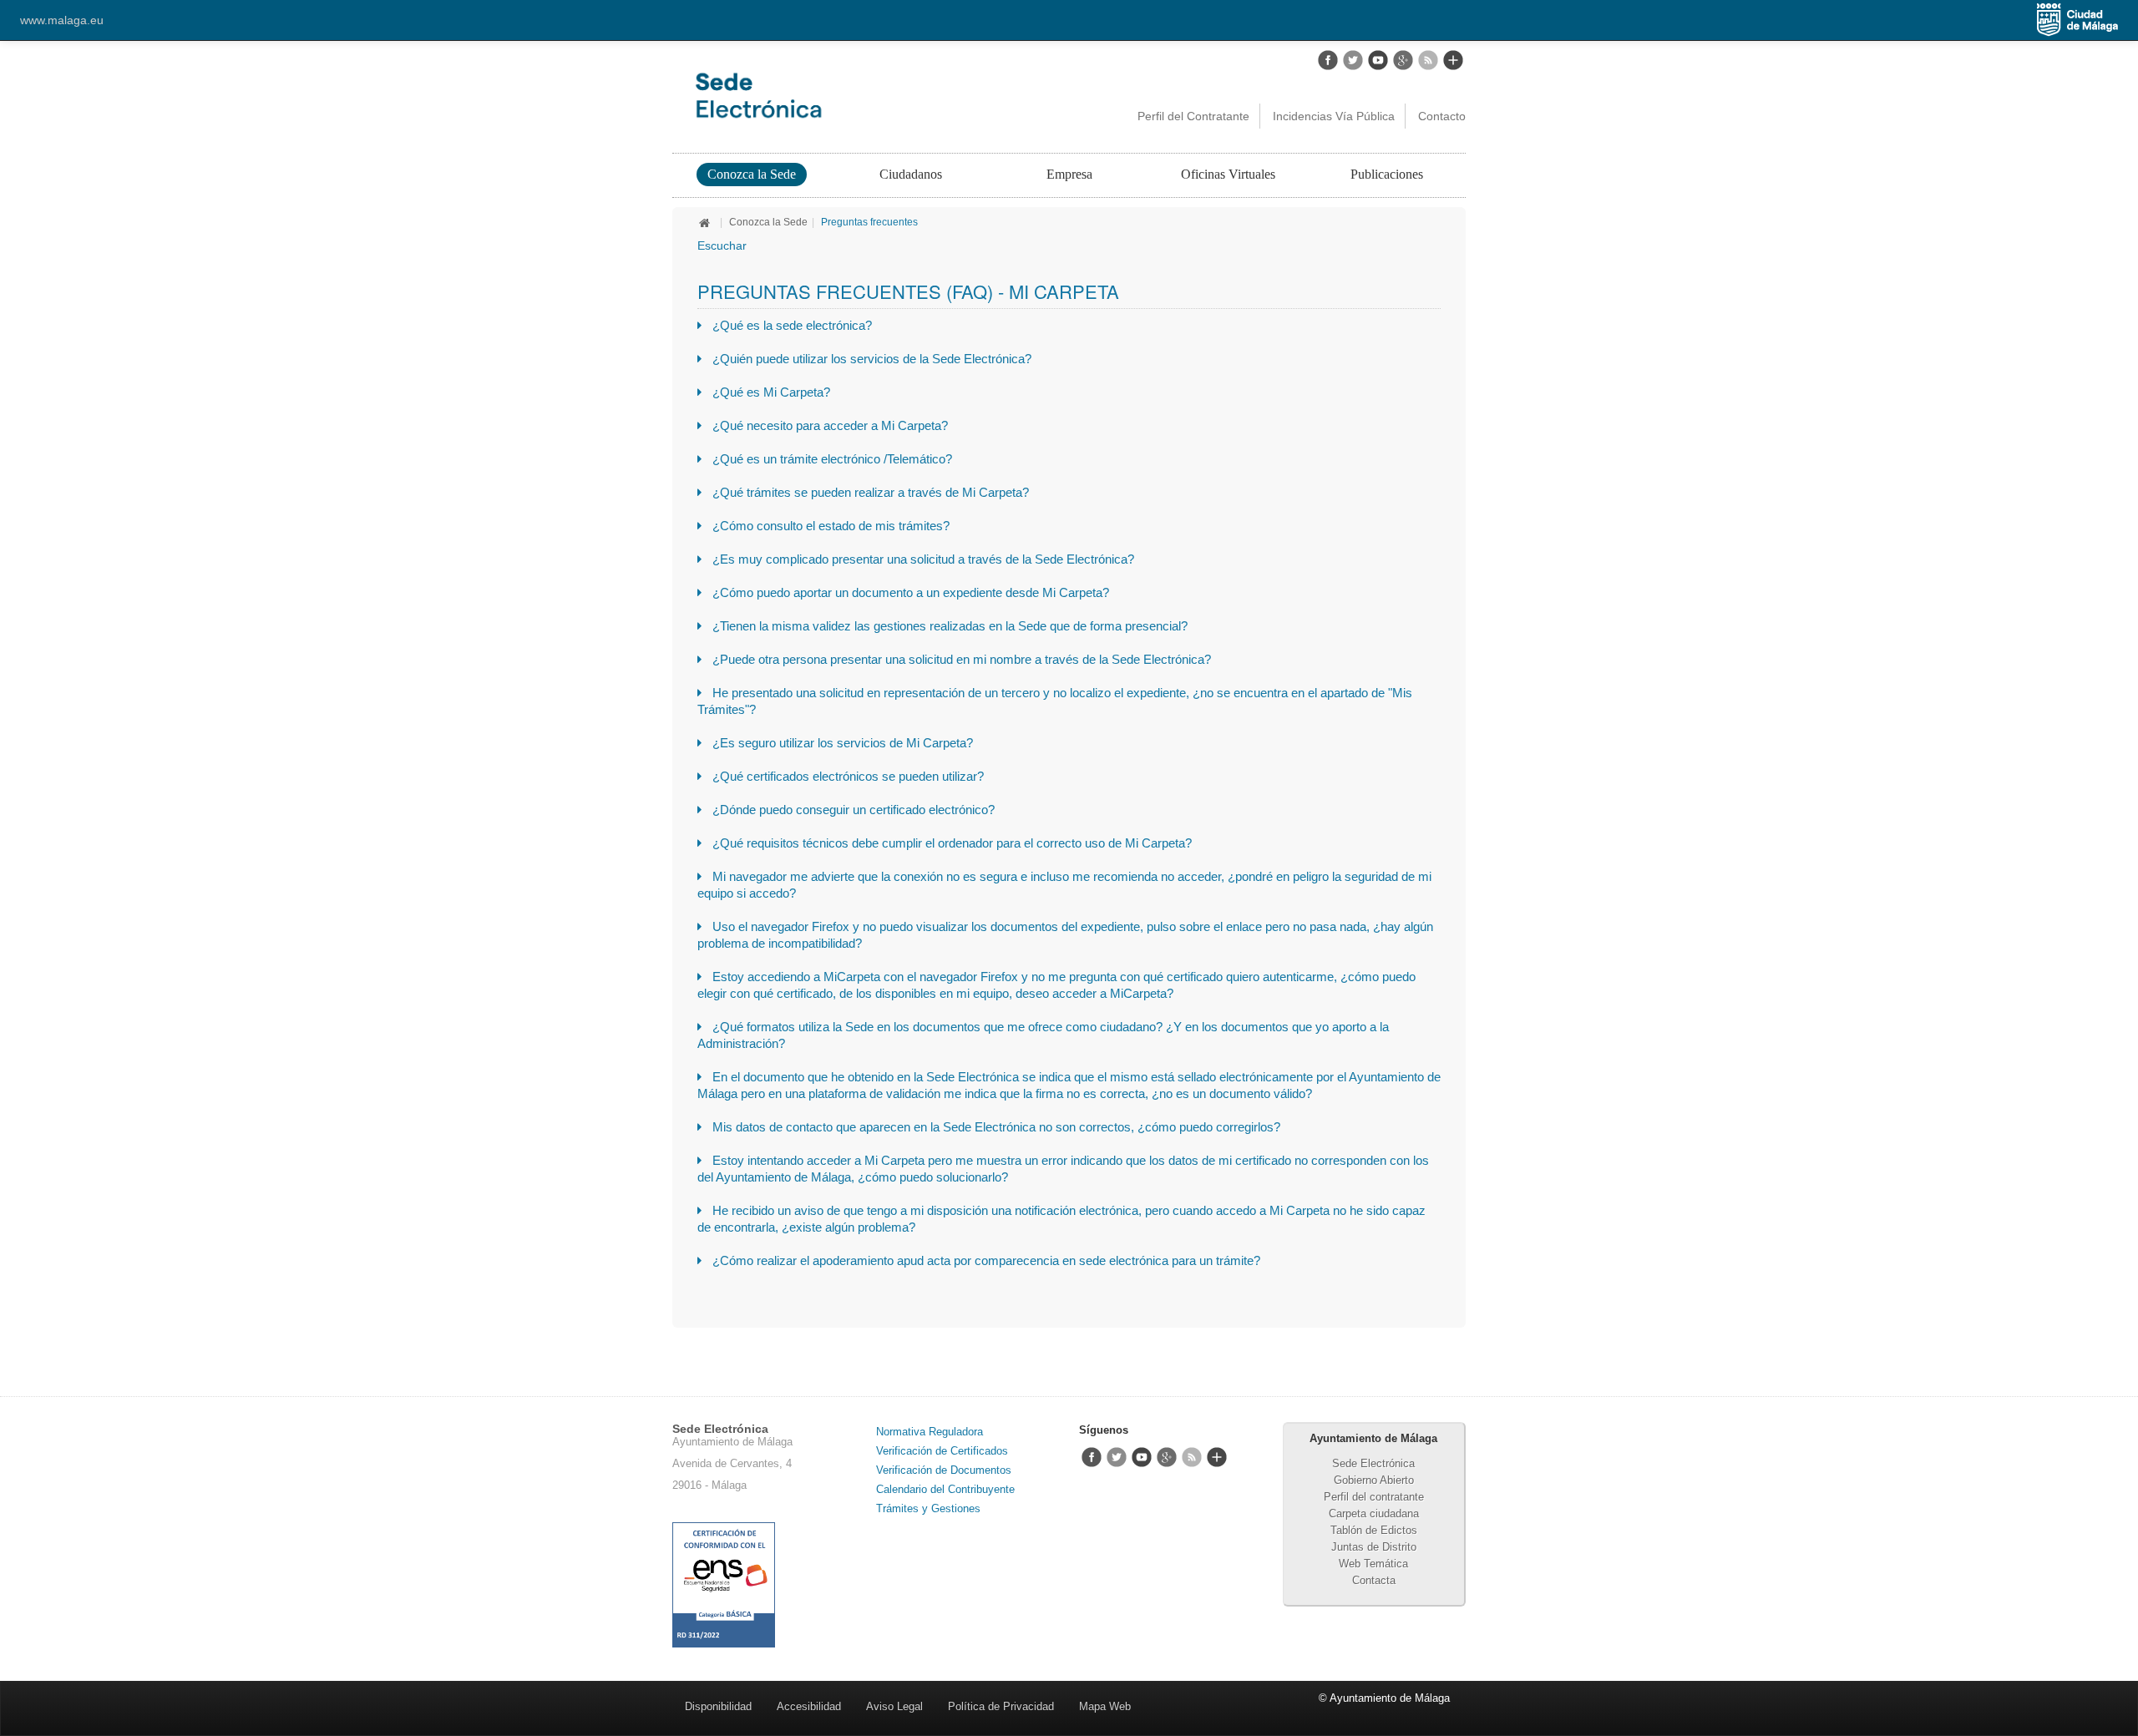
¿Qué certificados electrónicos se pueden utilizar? (848, 776)
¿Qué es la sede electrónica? (792, 325)
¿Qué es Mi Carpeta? (771, 392)
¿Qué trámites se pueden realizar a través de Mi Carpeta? (871, 492)
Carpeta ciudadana (1374, 1513)
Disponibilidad (718, 1706)
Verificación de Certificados (942, 1451)
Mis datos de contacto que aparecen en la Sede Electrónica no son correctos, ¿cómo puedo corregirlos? (996, 1127)
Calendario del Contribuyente (945, 1489)
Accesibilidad (809, 1706)
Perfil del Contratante (1193, 116)
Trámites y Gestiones (928, 1508)
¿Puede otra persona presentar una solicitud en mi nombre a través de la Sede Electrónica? (962, 659)
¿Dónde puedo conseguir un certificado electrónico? (854, 810)
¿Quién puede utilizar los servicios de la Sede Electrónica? (872, 359)
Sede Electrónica (1373, 1463)
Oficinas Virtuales (1228, 174)
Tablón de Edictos (1374, 1530)
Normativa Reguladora (930, 1432)
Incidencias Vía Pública (1334, 116)
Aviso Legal (894, 1706)
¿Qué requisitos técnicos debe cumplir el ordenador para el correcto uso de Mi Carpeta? (952, 843)
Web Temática (1373, 1564)
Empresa (1069, 174)
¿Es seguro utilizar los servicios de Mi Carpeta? (843, 743)
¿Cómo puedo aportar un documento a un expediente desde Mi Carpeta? (911, 592)
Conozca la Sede (752, 174)
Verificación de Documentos (944, 1470)
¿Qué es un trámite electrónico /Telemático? (832, 459)
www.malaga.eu (62, 20)
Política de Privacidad (1001, 1706)
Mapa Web (1105, 1706)
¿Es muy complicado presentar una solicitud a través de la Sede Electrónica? (923, 559)
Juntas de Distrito (1374, 1547)
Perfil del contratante (1374, 1497)
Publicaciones (1387, 174)
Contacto (1442, 116)
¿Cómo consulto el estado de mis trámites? (831, 526)
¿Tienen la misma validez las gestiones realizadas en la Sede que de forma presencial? (950, 626)
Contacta (1374, 1580)
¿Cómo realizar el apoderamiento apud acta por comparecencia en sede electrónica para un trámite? (986, 1260)
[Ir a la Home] (832, 95)
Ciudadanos (911, 174)
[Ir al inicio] (707, 222)
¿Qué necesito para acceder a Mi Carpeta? (830, 425)
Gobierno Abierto (1374, 1480)
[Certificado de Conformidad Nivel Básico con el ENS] (724, 1584)
